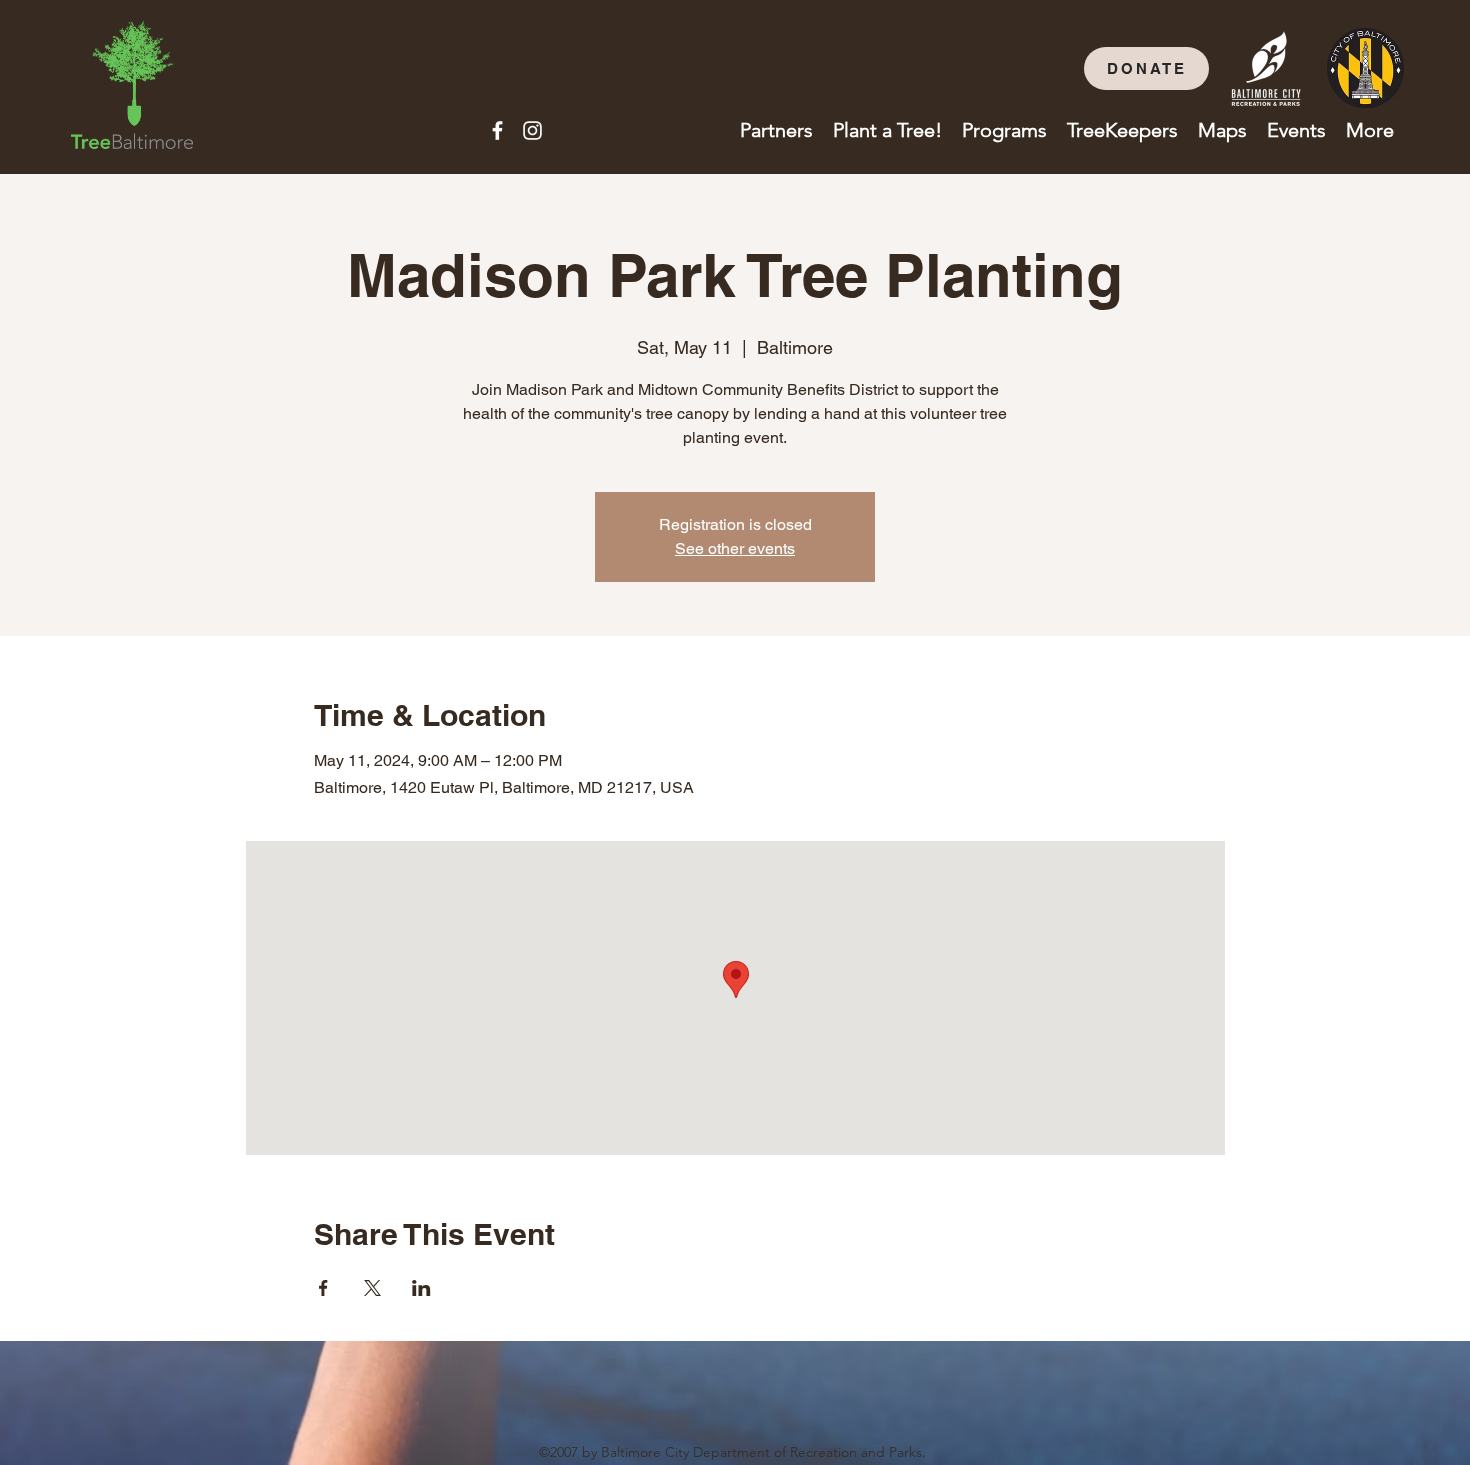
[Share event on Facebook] (323, 1288)
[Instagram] (532, 130)
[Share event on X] (372, 1288)
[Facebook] (497, 130)
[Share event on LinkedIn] (421, 1288)
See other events (735, 548)
